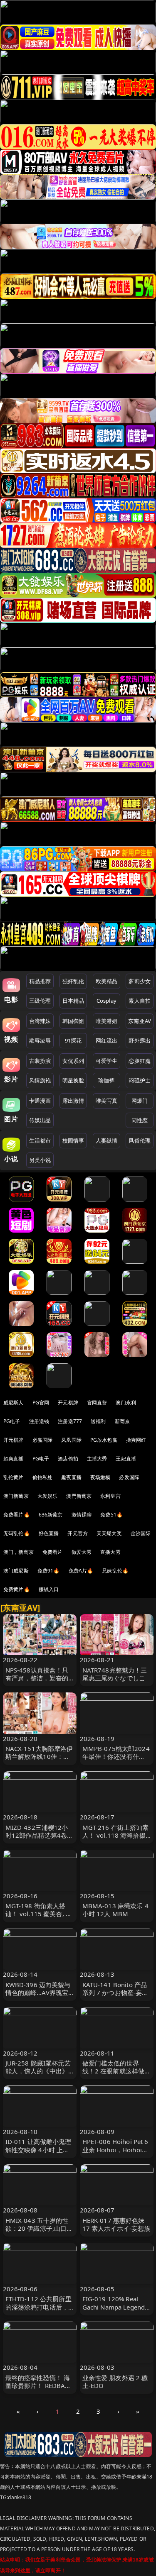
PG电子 (12, 1421)
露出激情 (73, 1101)
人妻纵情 (107, 1140)
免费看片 (53, 1552)
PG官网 (41, 1403)
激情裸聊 (82, 1515)
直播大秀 (110, 1552)
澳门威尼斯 (16, 1571)
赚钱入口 (49, 1589)
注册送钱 (39, 1421)
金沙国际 (141, 1533)
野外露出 (140, 1040)
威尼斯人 (14, 1403)
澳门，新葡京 (19, 1552)
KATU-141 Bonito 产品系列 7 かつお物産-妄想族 (115, 1992)
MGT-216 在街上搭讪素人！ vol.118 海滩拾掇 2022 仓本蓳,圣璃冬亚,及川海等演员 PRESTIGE (116, 1839)
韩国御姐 (73, 1021)
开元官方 (78, 1533)
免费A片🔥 (81, 1571)
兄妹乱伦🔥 (115, 1571)
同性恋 (140, 1120)
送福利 (98, 1421)
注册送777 (70, 1421)
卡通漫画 (40, 1101)
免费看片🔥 (17, 1515)
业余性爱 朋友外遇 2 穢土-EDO (115, 2382)
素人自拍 (140, 1001)
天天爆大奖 (109, 1533)
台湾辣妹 (40, 1021)
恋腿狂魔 (140, 1061)
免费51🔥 (111, 1515)
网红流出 (107, 1040)
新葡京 (122, 1421)
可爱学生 (107, 1061)
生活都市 (40, 1140)
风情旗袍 (40, 1080)
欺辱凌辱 (40, 1040)
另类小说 (40, 1160)
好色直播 (49, 1533)
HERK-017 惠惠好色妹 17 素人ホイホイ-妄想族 (116, 2224)
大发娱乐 (48, 1496)
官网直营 (97, 1403)
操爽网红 (136, 1440)
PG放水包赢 (104, 1440)
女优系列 (73, 1061)
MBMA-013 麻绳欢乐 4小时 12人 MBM (115, 1910)
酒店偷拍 (68, 1459)
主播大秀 (97, 1459)
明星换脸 (73, 1080)
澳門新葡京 (79, 1496)
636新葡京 (51, 1515)
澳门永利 (126, 1403)
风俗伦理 (140, 1140)
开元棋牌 (68, 1403)
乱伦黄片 (14, 1477)
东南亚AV (140, 1021)
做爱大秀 (82, 1552)
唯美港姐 (107, 1021)
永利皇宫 (110, 1496)
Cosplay (106, 1001)
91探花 (73, 1040)
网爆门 (140, 1101)
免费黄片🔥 (17, 1589)
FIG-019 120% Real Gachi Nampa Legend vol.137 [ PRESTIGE (114, 2307)
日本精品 (73, 1001)
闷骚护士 (140, 1080)
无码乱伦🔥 (17, 1533)
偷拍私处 (43, 1477)
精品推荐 (40, 981)
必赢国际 (43, 1440)
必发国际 (129, 1477)
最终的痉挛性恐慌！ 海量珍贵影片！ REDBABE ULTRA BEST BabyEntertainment (39, 2390)
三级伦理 (40, 1001)
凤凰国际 (71, 1440)
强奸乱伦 (73, 981)
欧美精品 (107, 981)
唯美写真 (107, 1101)
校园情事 (73, 1140)
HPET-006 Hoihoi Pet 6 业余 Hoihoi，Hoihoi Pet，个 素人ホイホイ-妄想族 (115, 2154)
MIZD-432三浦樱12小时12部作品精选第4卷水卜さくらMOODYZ (40, 1835)
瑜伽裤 (106, 1080)
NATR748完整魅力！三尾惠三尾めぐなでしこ (115, 1674)
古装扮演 (40, 1061)
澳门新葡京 (16, 1496)
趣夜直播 (71, 1477)
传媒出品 (40, 1120)
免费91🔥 (49, 1571)
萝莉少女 (140, 981)
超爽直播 (14, 1459)
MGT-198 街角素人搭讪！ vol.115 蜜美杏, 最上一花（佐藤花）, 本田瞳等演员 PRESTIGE (39, 1918)
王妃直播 (126, 1459)
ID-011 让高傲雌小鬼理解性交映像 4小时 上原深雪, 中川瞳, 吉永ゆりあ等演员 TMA (38, 2154)
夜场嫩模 (100, 1477)
